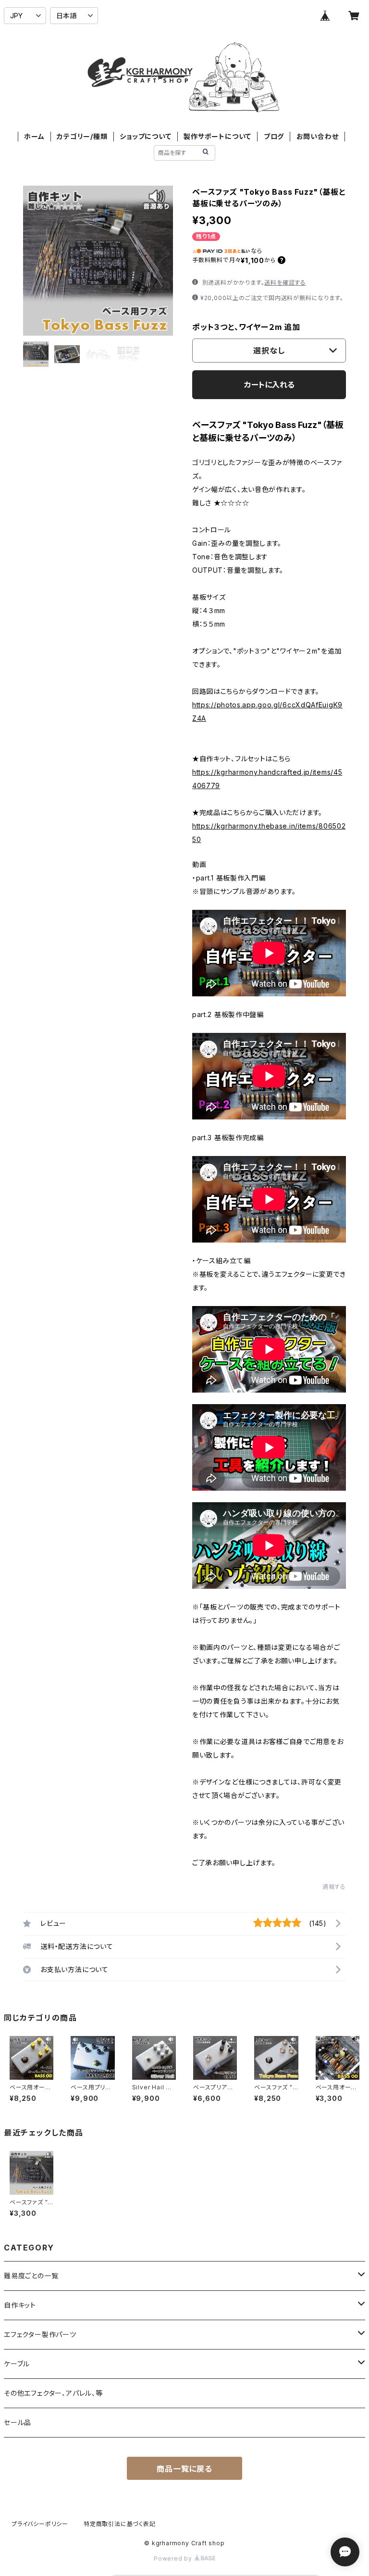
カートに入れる (269, 385)
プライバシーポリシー (40, 2524)
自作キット (20, 2305)
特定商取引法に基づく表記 (120, 2524)
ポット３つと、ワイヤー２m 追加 (246, 327)
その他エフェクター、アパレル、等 (53, 2393)
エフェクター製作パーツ (40, 2334)
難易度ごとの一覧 (31, 2276)
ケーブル (17, 2364)
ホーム (34, 136)
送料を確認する (285, 283)
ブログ (274, 136)
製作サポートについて (217, 136)
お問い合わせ (318, 136)
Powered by (174, 2558)
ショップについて (145, 136)
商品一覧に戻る (184, 2469)
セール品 (18, 2422)
